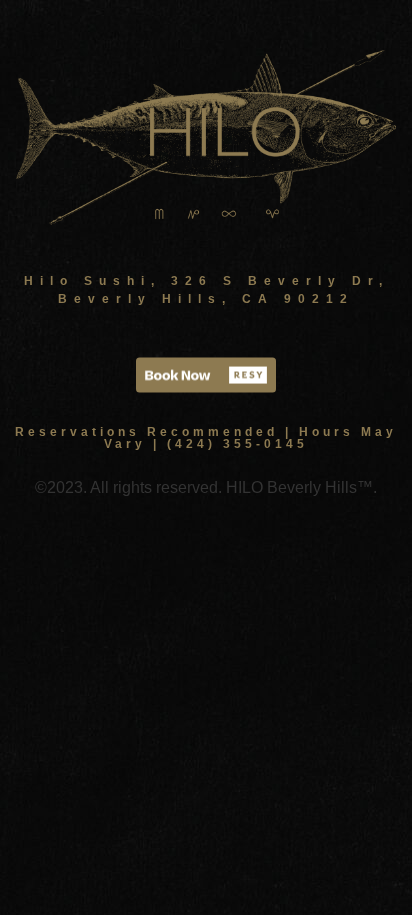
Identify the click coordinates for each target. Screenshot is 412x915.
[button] (206, 374)
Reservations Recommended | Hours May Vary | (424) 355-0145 (206, 438)
